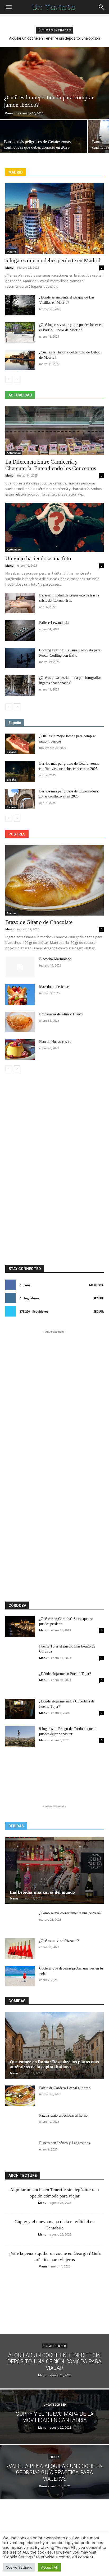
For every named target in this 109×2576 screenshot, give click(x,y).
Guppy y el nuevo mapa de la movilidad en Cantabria (54, 38)
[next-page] (17, 707)
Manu (9, 113)
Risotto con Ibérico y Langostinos (64, 2143)
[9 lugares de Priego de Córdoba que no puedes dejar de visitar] (20, 1737)
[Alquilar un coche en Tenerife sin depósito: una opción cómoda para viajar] (54, 2361)
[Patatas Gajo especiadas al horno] (20, 2123)
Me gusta (96, 1285)
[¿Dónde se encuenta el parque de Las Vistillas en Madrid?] (20, 305)
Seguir (99, 1298)
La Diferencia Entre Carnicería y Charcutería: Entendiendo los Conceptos (51, 465)
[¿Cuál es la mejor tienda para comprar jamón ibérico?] (54, 83)
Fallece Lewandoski (54, 623)
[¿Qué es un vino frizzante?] (20, 1949)
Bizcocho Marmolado (55, 959)
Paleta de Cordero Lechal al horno (65, 2088)
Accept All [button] (49, 2567)
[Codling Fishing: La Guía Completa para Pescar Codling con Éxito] (20, 658)
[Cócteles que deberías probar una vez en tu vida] (20, 1976)
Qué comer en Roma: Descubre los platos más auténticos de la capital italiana (54, 2064)
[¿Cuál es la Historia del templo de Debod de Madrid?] (20, 360)
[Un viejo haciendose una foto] (54, 527)
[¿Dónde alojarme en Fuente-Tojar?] (20, 1682)
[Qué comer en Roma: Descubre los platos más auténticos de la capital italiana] (54, 2045)
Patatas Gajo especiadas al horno (63, 2115)
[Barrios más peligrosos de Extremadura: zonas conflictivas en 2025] (20, 799)
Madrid (11, 251)
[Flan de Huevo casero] (20, 1049)
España (12, 752)
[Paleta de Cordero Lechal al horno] (20, 2096)
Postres (12, 913)
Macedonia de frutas (54, 987)
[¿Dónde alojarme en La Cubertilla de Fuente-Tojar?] (20, 1709)
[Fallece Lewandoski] (20, 631)
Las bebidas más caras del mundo (42, 1892)
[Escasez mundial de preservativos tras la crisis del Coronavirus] (20, 603)
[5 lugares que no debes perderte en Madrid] (54, 218)
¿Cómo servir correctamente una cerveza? (70, 1913)
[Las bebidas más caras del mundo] (54, 1870)
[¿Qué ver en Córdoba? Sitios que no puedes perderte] (20, 1627)
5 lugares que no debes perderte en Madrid (53, 260)
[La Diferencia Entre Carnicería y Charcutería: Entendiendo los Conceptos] (54, 431)
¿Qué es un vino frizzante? (59, 1941)
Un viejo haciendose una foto (38, 558)
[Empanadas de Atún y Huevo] (20, 1022)
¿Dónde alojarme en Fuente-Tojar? (65, 1674)
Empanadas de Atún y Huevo (61, 1014)
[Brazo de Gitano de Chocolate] (54, 880)
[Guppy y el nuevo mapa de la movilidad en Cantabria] (54, 2417)
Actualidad (14, 453)
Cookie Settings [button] (19, 2567)
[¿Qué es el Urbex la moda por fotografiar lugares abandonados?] (20, 685)
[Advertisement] (54, 1100)
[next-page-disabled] (17, 379)
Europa (54, 2457)
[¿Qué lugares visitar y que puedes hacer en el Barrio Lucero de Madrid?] (20, 333)
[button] (9, 7)
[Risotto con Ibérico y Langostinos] (20, 2151)
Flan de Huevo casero (55, 1042)
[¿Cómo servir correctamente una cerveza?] (20, 1921)
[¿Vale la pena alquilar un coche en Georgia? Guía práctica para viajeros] (54, 2472)
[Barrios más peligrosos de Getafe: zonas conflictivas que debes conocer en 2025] (44, 142)
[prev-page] (9, 379)
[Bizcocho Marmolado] (20, 967)
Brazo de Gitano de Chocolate (39, 922)
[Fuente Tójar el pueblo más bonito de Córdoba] (20, 1654)
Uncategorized (55, 2346)
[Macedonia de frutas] (20, 995)
